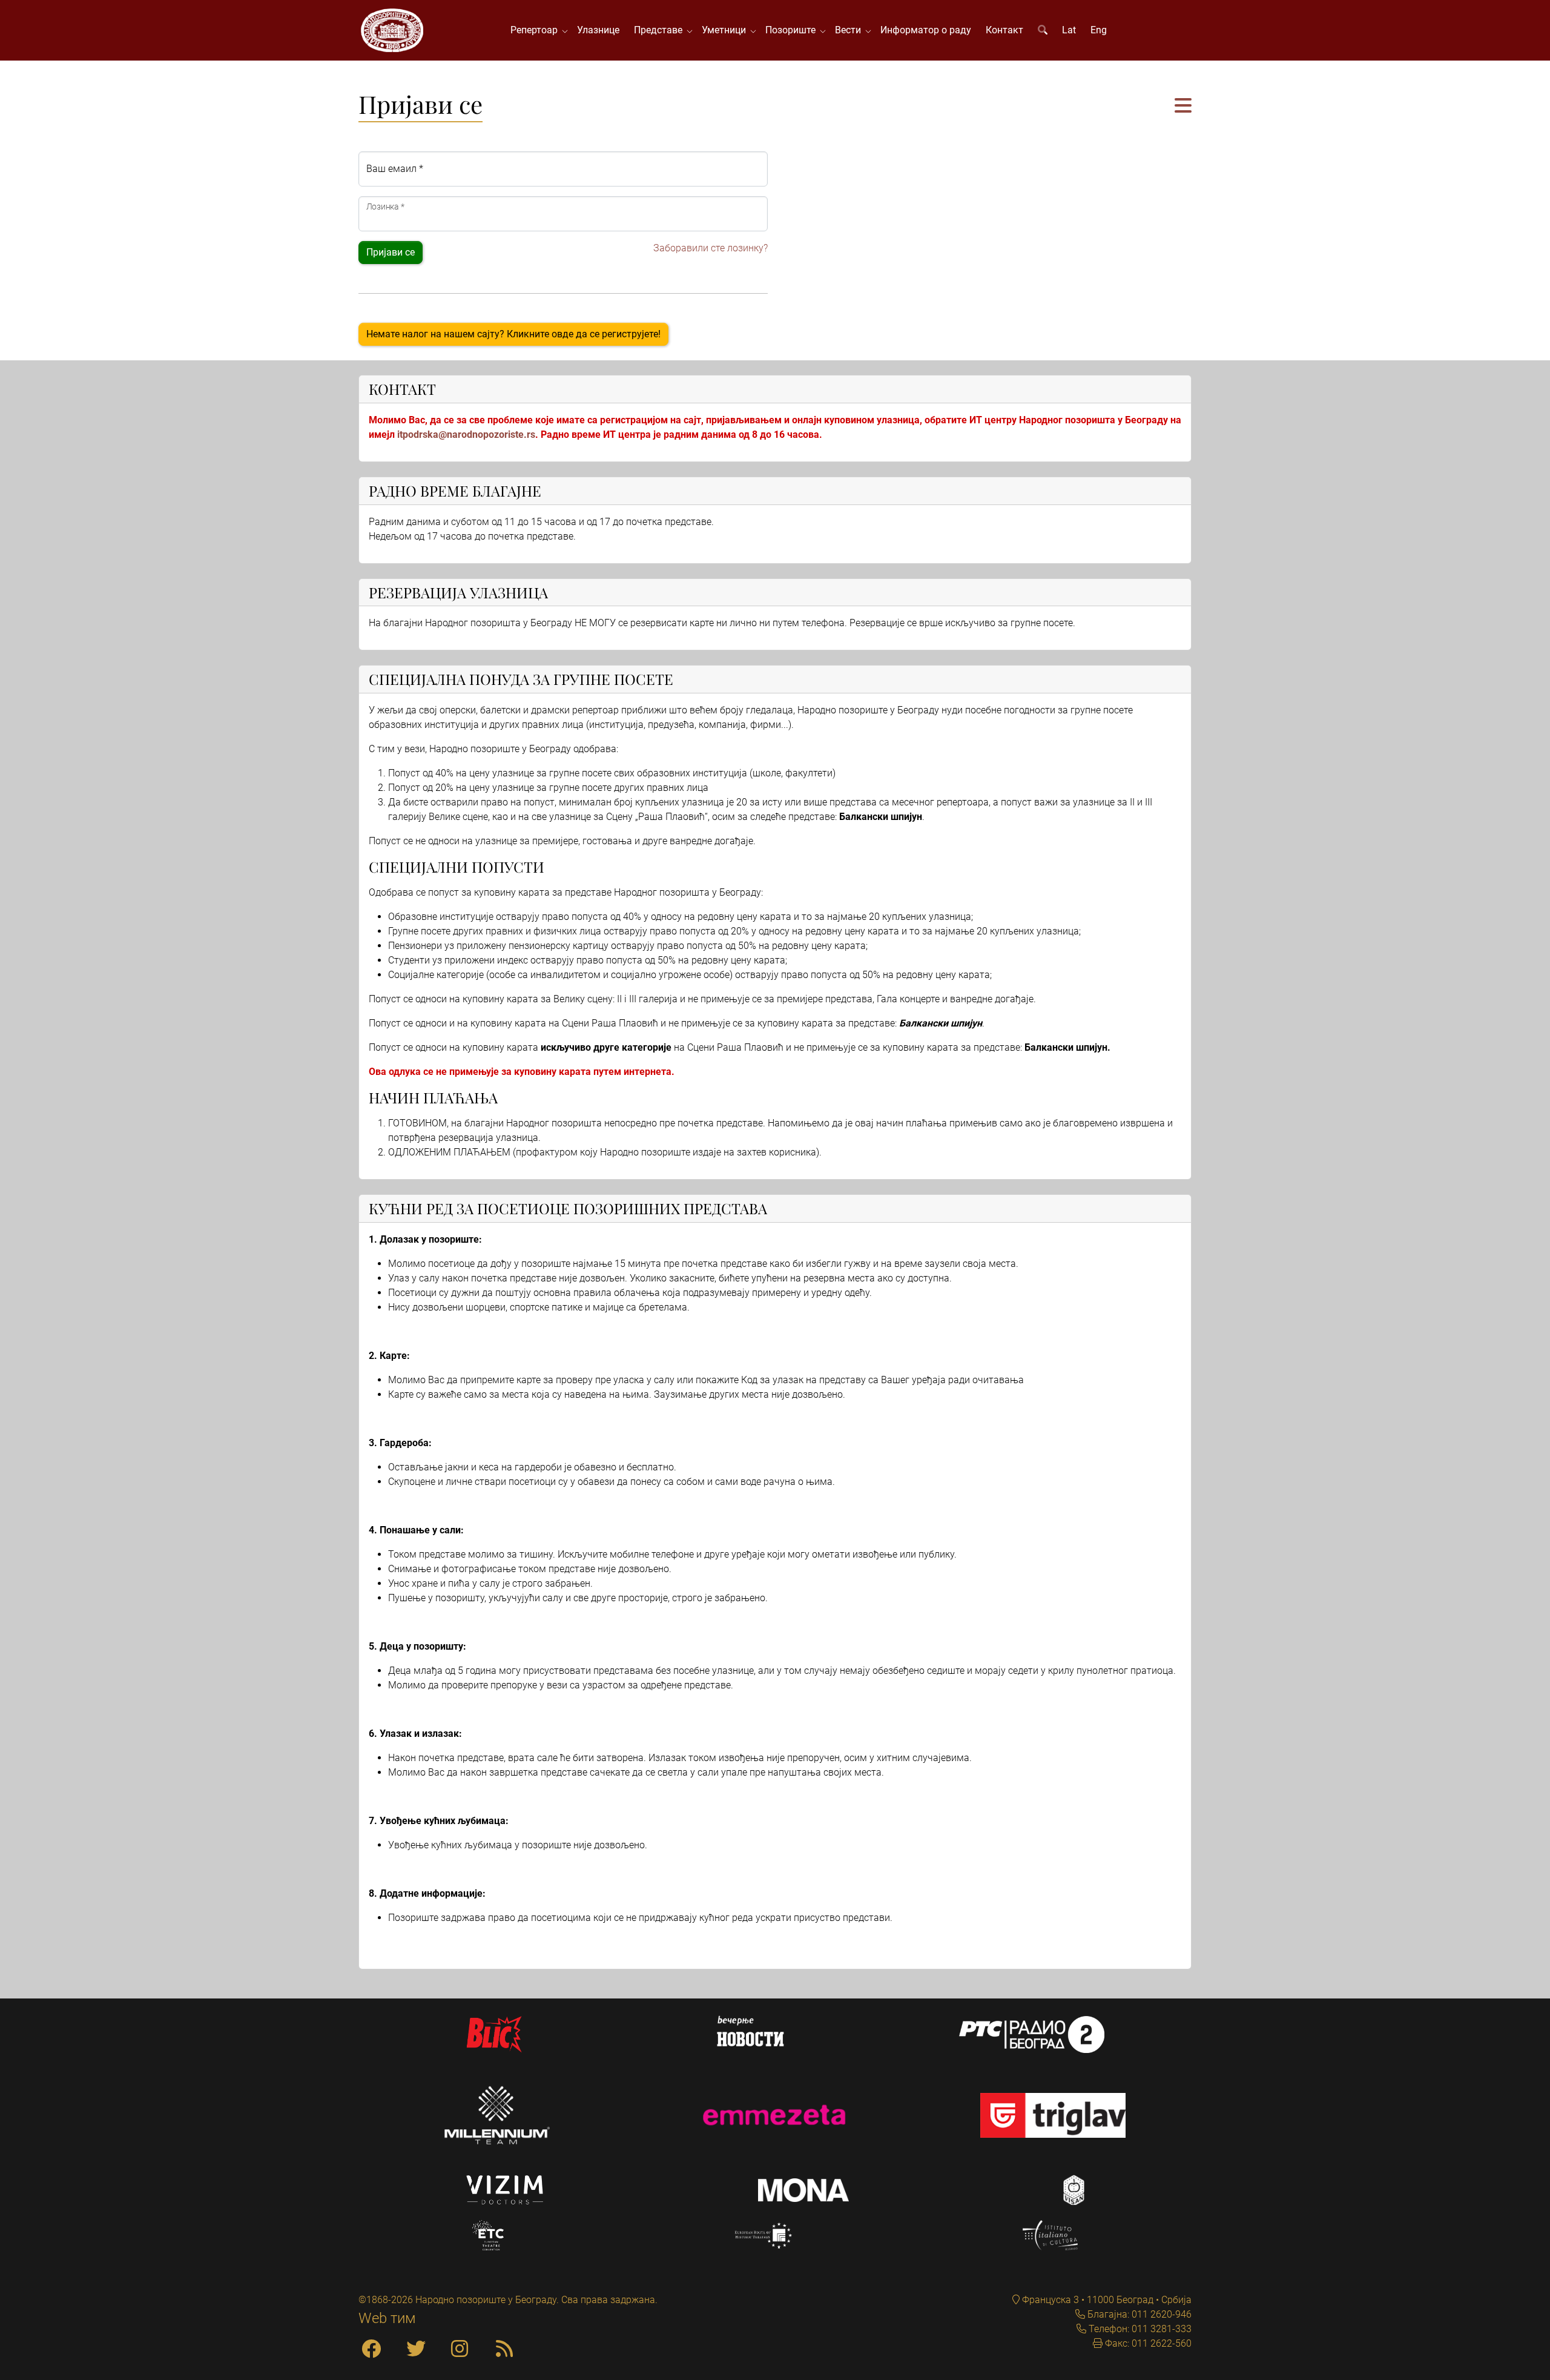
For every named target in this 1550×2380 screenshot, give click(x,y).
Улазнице (598, 30)
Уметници (726, 30)
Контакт (1004, 30)
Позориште (793, 30)
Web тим (387, 2318)
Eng (1099, 30)
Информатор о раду (926, 30)
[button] (1183, 106)
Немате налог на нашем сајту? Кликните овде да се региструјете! (513, 334)
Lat (1069, 30)
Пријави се (391, 252)
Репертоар (536, 30)
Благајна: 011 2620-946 (1138, 2314)
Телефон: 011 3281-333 (1139, 2329)
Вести (850, 30)
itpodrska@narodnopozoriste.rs (466, 435)
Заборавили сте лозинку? (711, 248)
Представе (661, 30)
